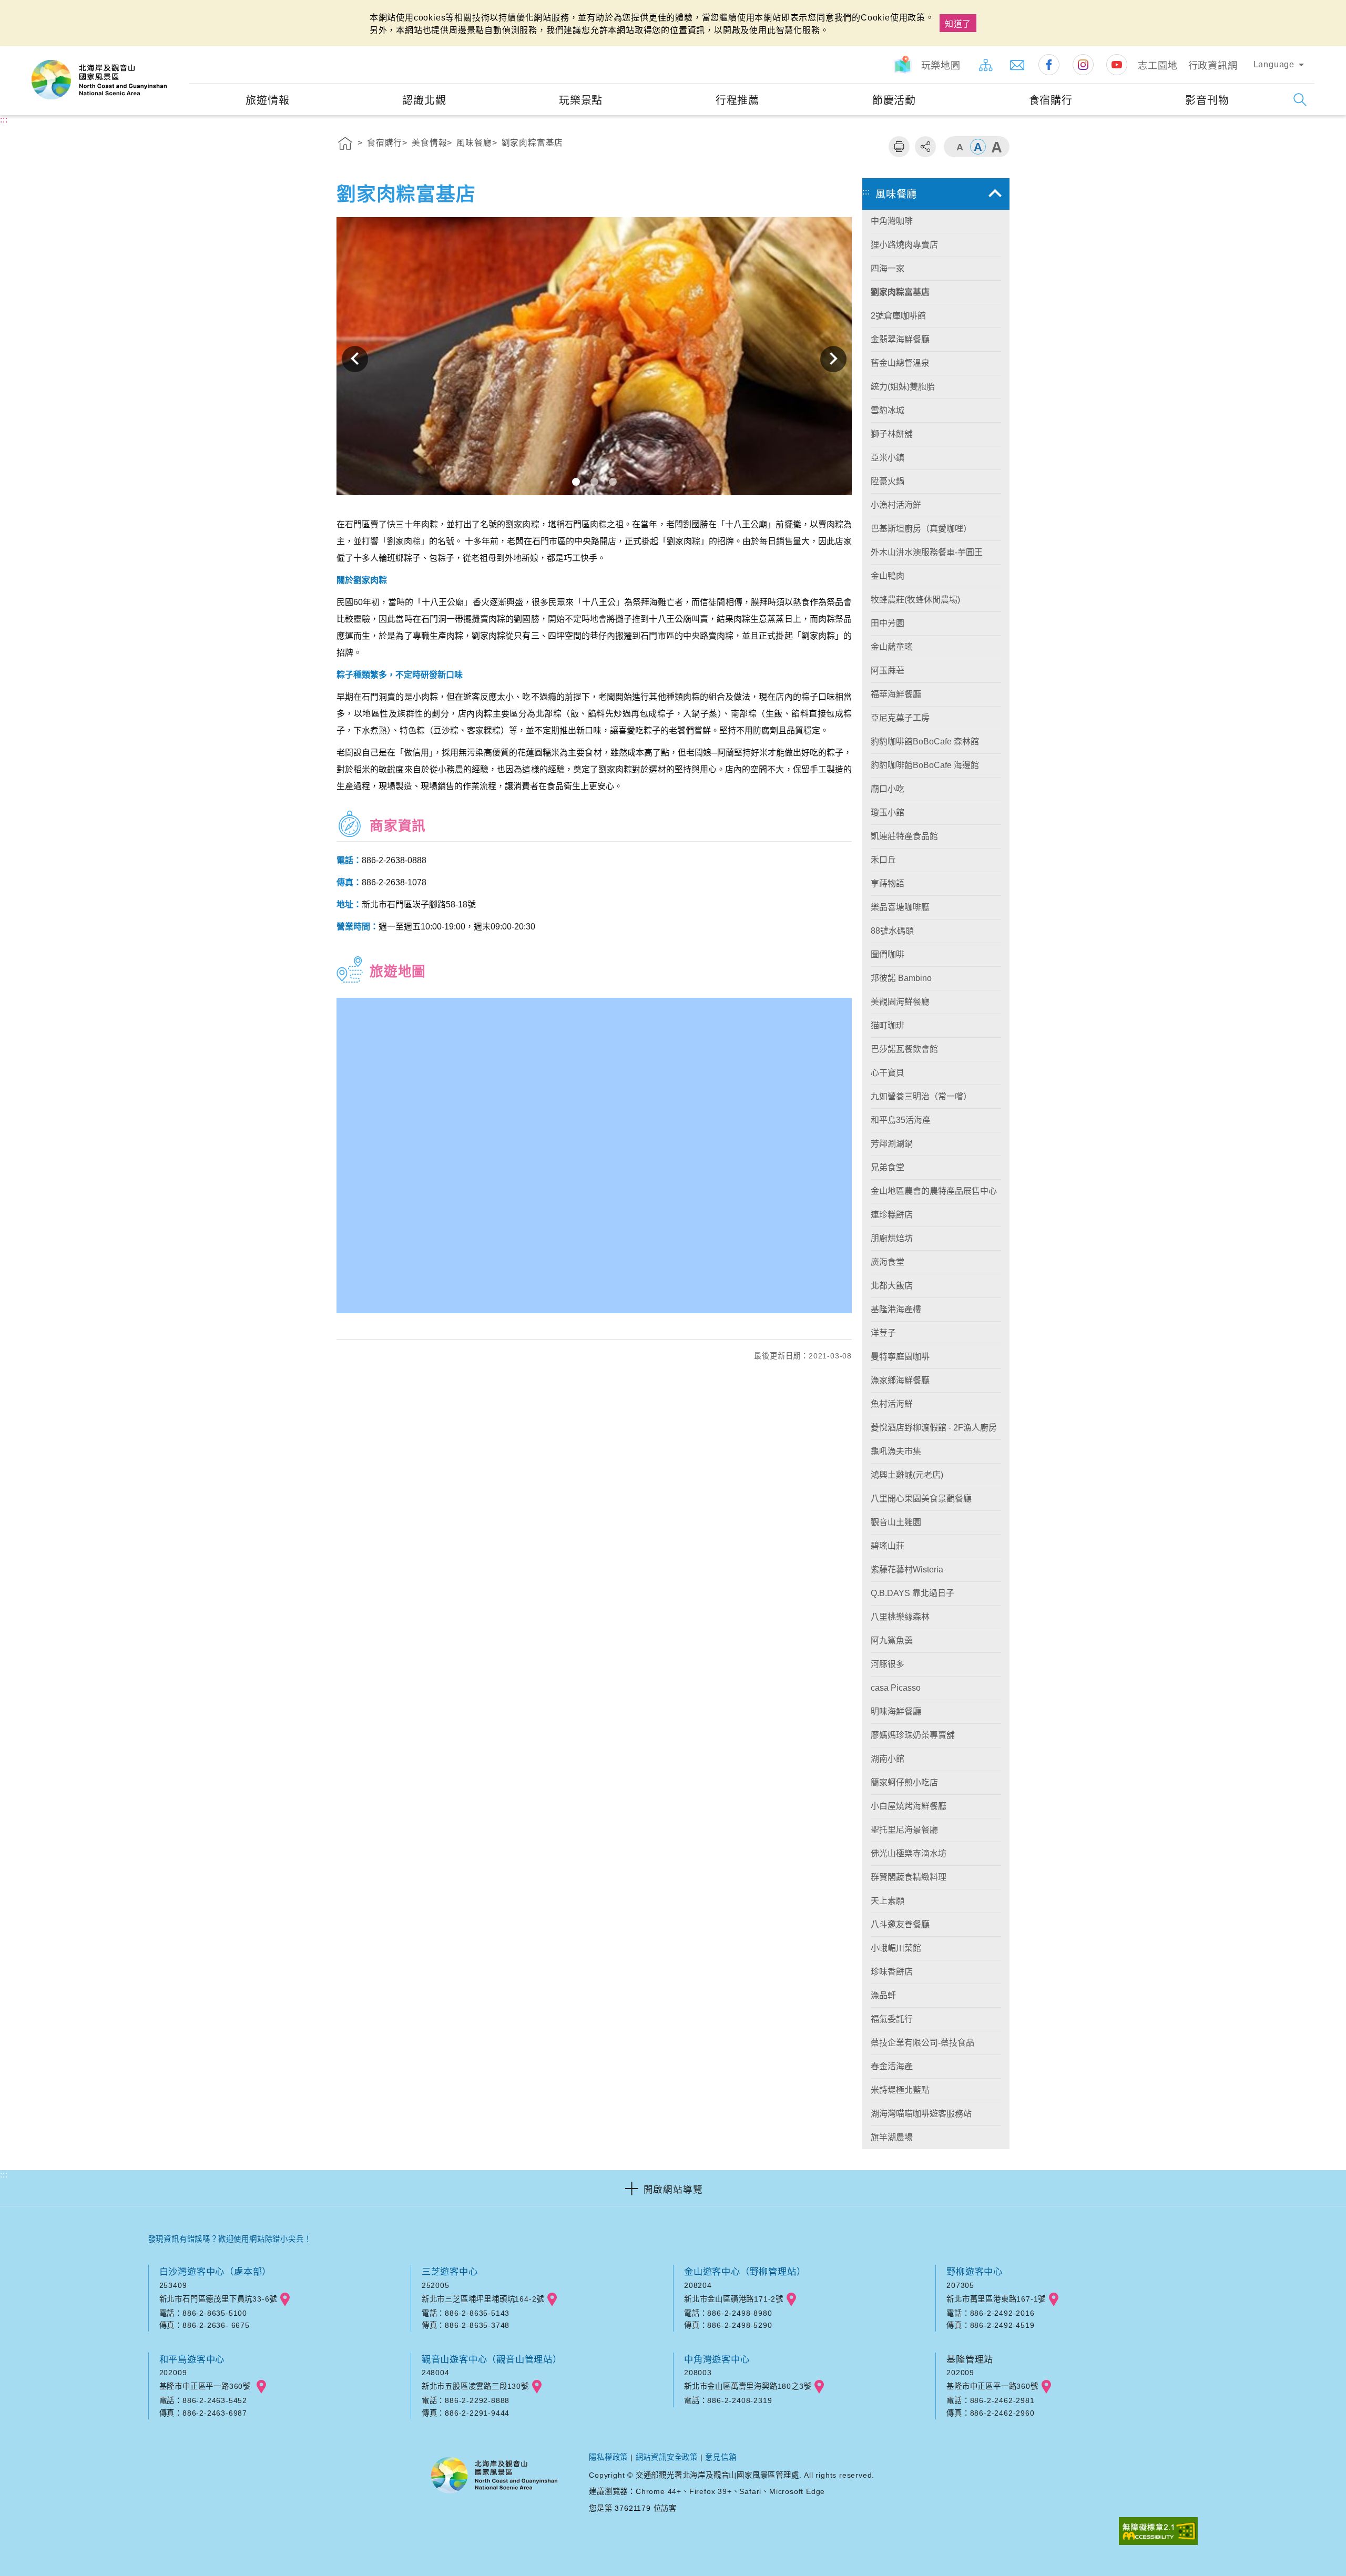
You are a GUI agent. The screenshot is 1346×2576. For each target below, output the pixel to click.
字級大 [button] (996, 147)
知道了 (958, 24)
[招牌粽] (594, 359)
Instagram (1083, 65)
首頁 (345, 145)
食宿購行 (385, 143)
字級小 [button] (960, 147)
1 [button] (576, 482)
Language (1274, 64)
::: (180, 53)
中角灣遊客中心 (717, 2359)
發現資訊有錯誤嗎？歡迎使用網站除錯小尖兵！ (230, 2239)
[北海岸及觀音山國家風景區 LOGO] (99, 80)
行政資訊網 (1213, 66)
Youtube (1117, 65)
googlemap (285, 2299)
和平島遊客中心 (192, 2359)
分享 (925, 147)
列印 (899, 147)
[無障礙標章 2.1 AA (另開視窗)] (1158, 2532)
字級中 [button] (978, 147)
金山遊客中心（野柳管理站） (745, 2272)
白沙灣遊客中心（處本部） (216, 2272)
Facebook (1049, 65)
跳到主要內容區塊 (39, 11)
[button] (673, 2188)
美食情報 (429, 143)
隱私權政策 (608, 2457)
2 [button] (594, 482)
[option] (594, 359)
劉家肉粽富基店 (533, 143)
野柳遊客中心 (975, 2272)
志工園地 (1158, 66)
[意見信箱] (1017, 65)
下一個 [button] (833, 359)
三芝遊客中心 (450, 2272)
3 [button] (613, 482)
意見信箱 (721, 2457)
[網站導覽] (986, 65)
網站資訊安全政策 (667, 2457)
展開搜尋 (1300, 100)
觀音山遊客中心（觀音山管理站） (492, 2359)
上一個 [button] (355, 359)
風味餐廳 (474, 143)
